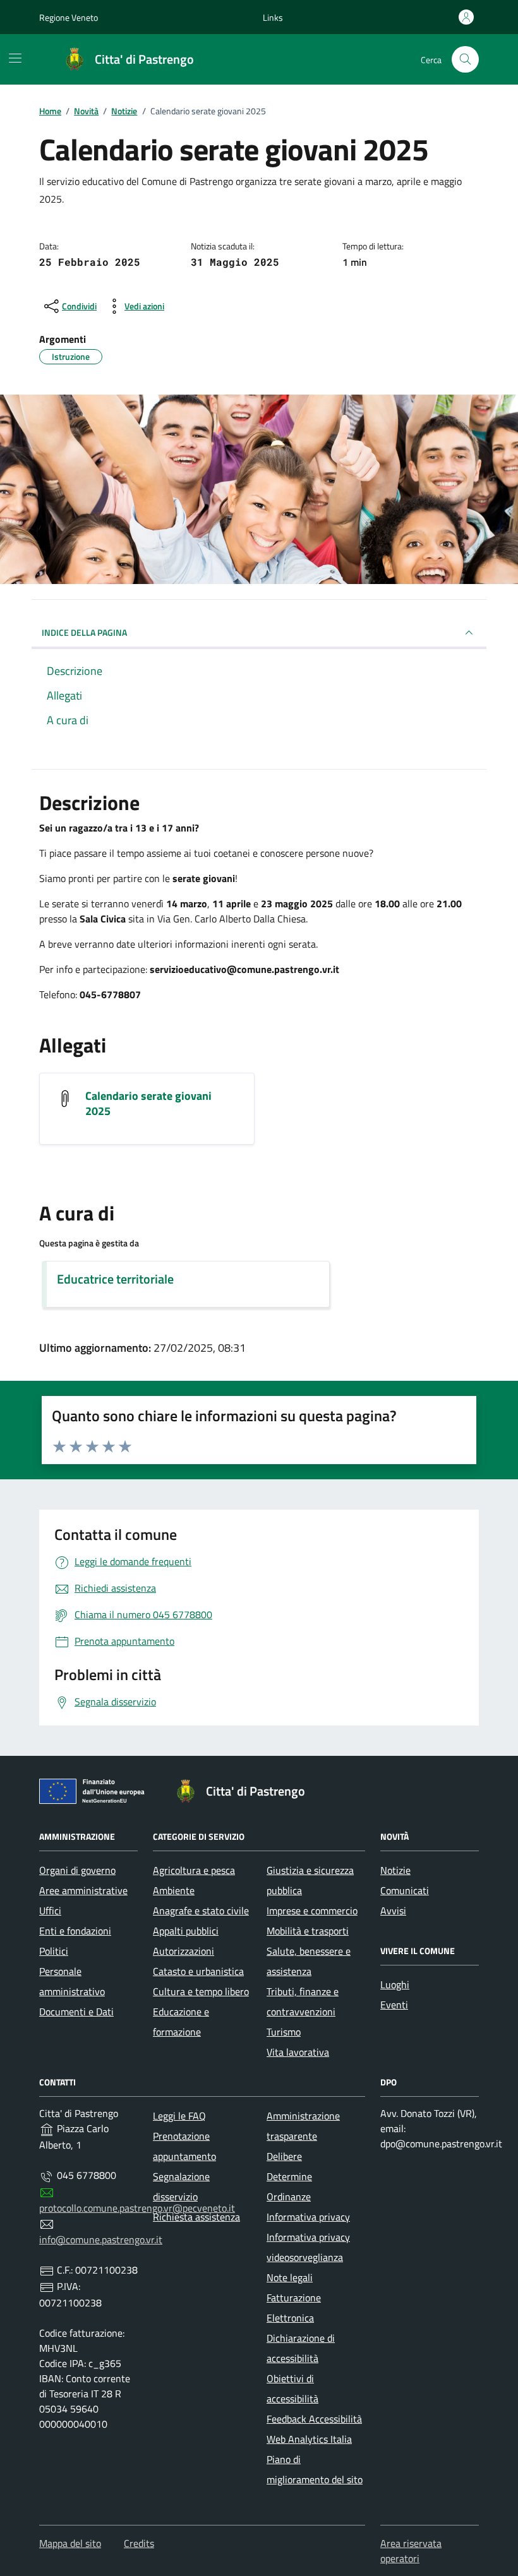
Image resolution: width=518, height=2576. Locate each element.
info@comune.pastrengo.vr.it (101, 2239)
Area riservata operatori (411, 2551)
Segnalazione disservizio (181, 2186)
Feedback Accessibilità (314, 2419)
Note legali (290, 2277)
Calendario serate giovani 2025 (148, 1104)
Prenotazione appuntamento (184, 2146)
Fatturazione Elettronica (294, 2308)
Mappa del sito (70, 2543)
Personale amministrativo (72, 1981)
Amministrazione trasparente (303, 2126)
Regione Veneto (69, 17)
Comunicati (405, 1890)
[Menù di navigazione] (15, 58)
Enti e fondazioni (75, 1931)
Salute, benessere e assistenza (309, 1961)
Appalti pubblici (186, 1931)
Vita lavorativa (298, 2052)
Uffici (50, 1911)
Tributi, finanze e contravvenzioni (303, 2001)
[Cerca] (465, 60)
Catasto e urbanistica (198, 1971)
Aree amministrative (83, 1890)
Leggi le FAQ (179, 2116)
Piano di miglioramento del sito (315, 2469)
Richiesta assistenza (196, 2217)
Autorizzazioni (184, 1951)
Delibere (284, 2156)
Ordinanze (289, 2197)
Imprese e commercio (312, 1911)
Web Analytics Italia (309, 2439)
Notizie (395, 1870)
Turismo (284, 2032)
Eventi (394, 2005)
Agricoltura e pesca (194, 1870)
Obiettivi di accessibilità (292, 2388)
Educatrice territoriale (115, 1279)
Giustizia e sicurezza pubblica (310, 1880)
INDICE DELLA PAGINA (84, 632)
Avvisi (393, 1911)
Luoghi (395, 1984)
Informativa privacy (308, 2217)
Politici (54, 1951)
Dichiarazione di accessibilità (301, 2348)
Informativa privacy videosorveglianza (308, 2247)
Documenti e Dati (76, 2012)
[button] (273, 17)
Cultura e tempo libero (201, 1991)
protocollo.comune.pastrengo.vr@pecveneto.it (137, 2208)
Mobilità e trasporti (308, 1931)
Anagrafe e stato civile (201, 1911)
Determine (289, 2176)
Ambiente (174, 1890)
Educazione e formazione (181, 2022)
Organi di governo (77, 1870)
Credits (139, 2543)
